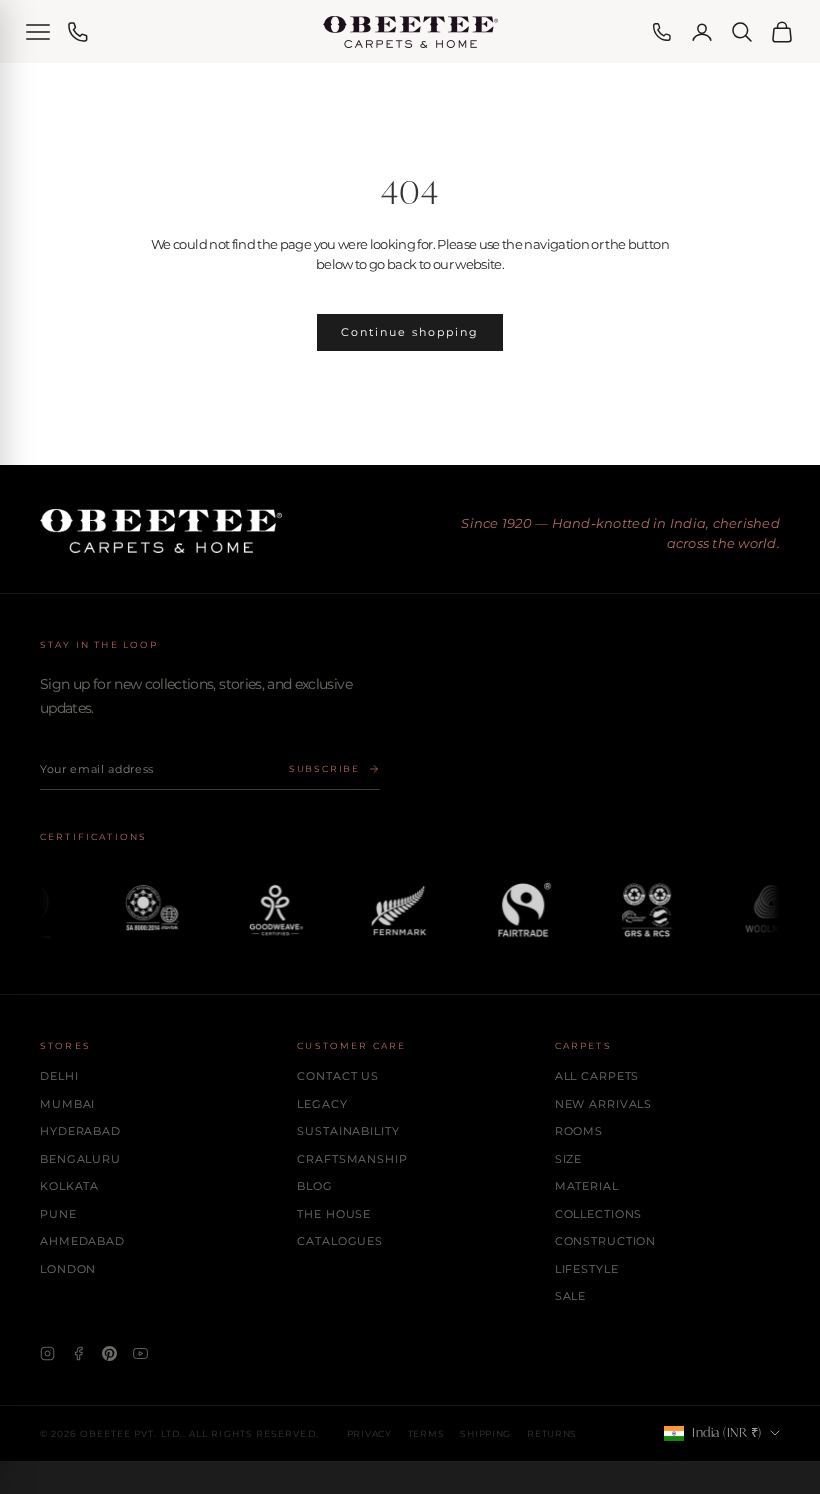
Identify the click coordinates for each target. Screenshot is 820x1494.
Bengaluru (80, 1159)
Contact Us (338, 1076)
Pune (58, 1214)
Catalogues (340, 1241)
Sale (571, 1296)
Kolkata (69, 1186)
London (68, 1269)
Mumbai (67, 1104)
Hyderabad (80, 1131)
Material (587, 1186)
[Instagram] (47, 1353)
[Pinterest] (109, 1353)
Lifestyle (587, 1269)
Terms (426, 1433)
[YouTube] (140, 1353)
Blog (315, 1186)
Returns (552, 1433)
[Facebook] (78, 1353)
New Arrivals (604, 1104)
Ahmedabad (82, 1241)
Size (569, 1159)
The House (334, 1214)
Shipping (485, 1433)
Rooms (579, 1131)
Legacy (322, 1104)
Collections (599, 1214)
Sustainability (348, 1131)
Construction (606, 1241)
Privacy (369, 1433)
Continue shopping (410, 332)
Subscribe (324, 768)
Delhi (59, 1076)
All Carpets (597, 1076)
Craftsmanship (352, 1159)
